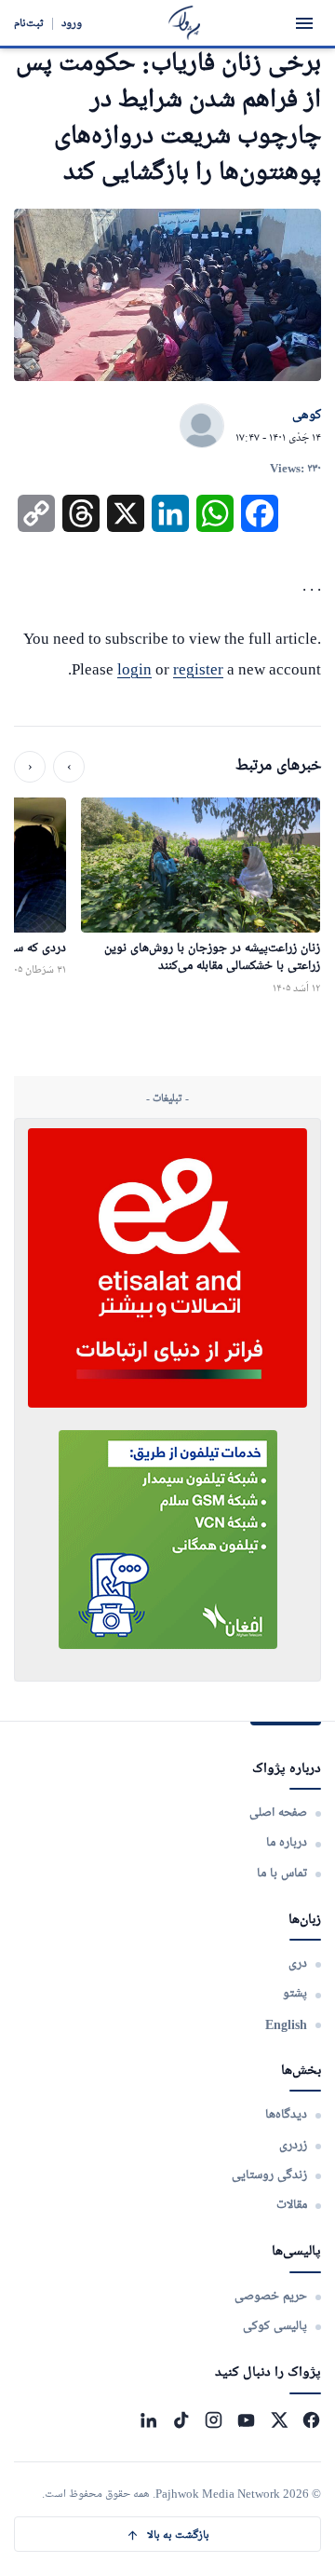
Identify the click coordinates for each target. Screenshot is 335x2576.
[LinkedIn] (148, 2420)
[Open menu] (304, 23)
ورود (72, 23)
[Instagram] (214, 2420)
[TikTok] (181, 2420)
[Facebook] (311, 2420)
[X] (279, 2420)
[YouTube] (246, 2420)
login (134, 669)
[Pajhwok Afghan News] (185, 23)
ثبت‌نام (29, 23)
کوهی (307, 416)
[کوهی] (202, 427)
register (198, 669)
